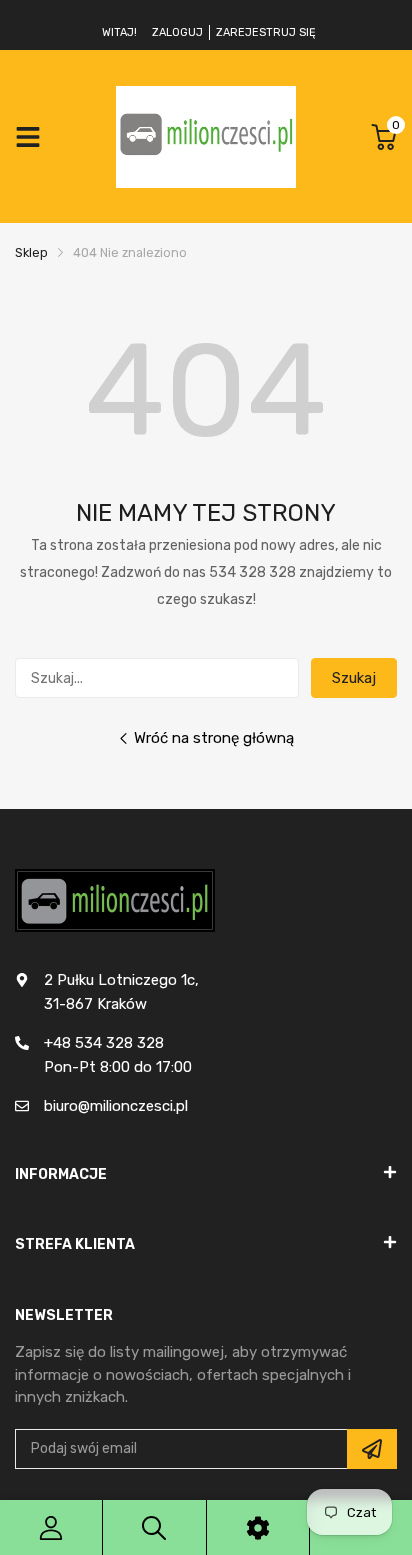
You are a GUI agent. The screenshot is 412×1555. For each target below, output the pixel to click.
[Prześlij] (372, 1449)
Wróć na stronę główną (214, 738)
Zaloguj (177, 32)
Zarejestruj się (266, 32)
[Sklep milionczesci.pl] (206, 136)
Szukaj (354, 678)
